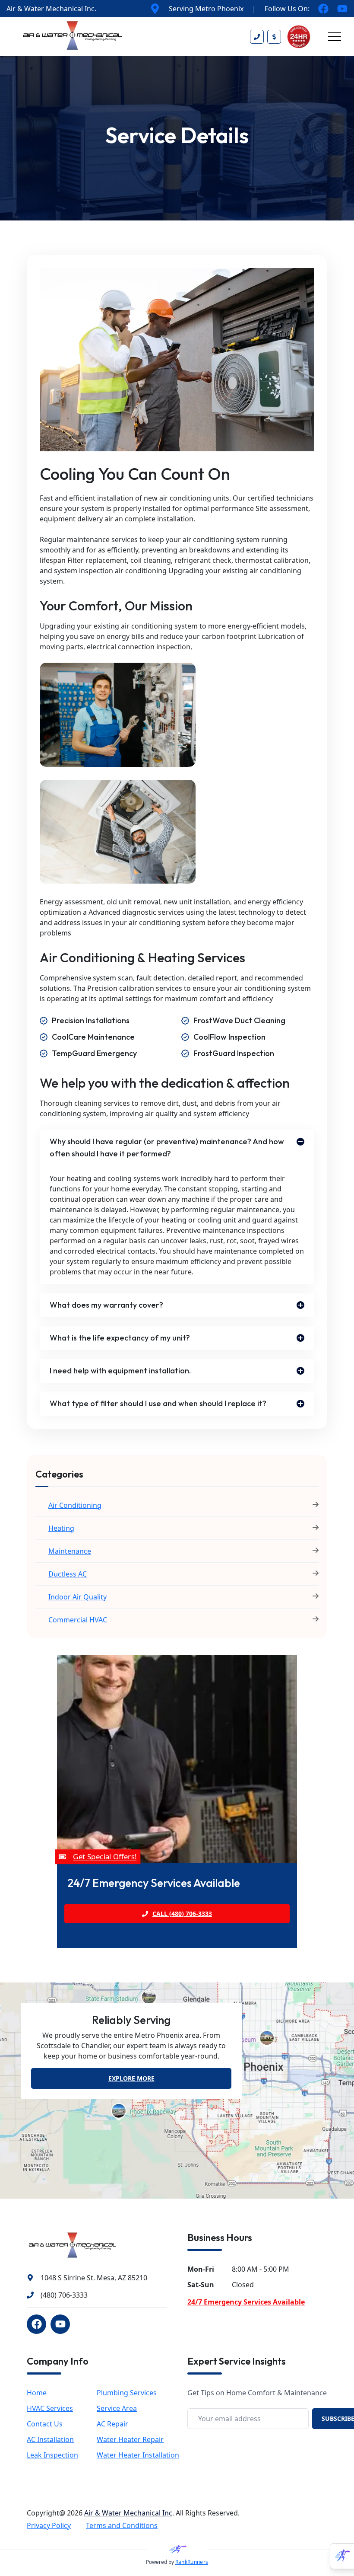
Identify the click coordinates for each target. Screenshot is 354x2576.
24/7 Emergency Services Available (246, 2302)
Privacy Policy (49, 2525)
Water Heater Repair (130, 2439)
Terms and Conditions (122, 2525)
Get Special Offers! (104, 1856)
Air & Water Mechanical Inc (128, 2513)
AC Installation (50, 2439)
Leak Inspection (52, 2455)
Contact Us (45, 2424)
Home (37, 2393)
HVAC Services (50, 2408)
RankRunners (192, 2562)
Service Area (117, 2408)
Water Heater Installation (138, 2455)
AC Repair (112, 2424)
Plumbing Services (127, 2393)
